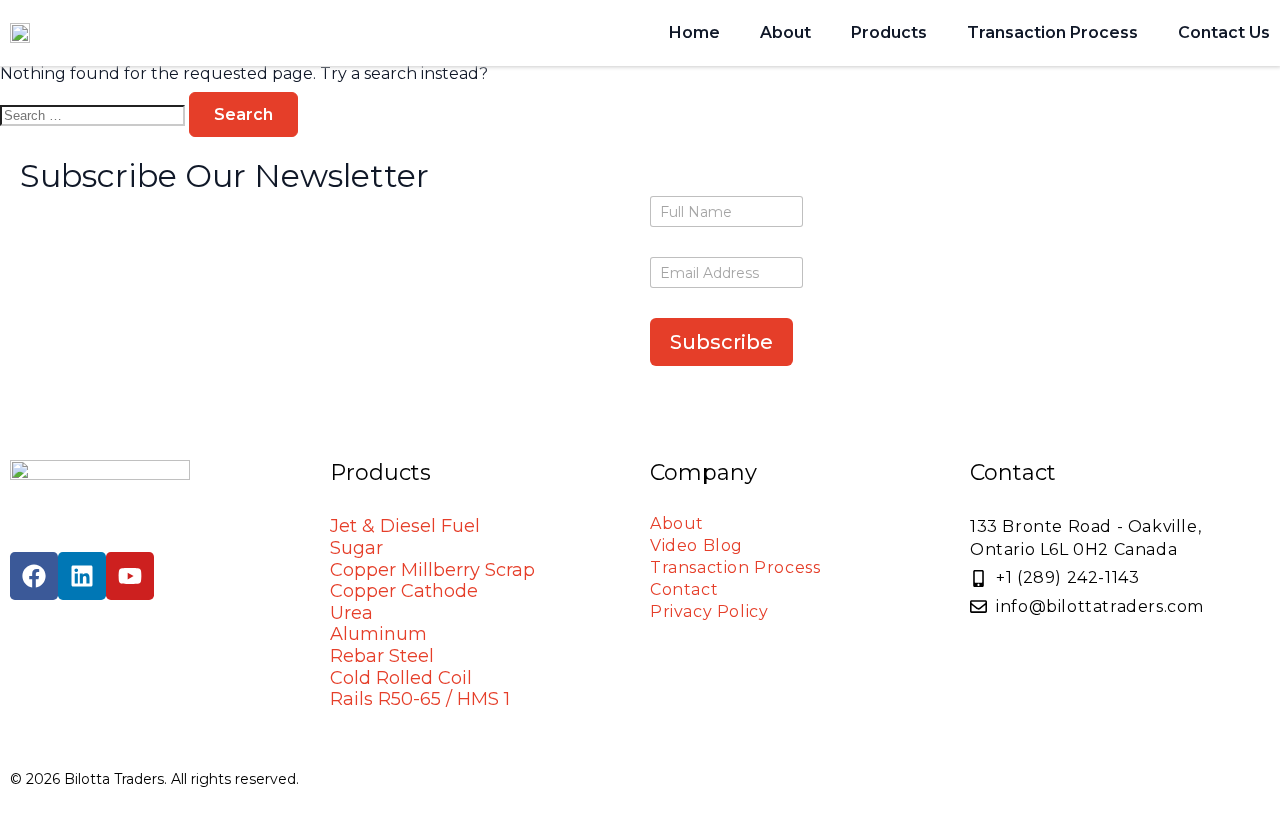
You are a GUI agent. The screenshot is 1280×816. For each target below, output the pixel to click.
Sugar (356, 548)
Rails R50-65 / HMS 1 (420, 699)
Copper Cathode (404, 591)
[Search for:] (94, 114)
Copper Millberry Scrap (432, 570)
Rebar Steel (382, 656)
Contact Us (1224, 32)
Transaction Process (1052, 32)
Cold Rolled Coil (401, 678)
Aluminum (378, 634)
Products (889, 32)
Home (694, 32)
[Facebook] (34, 576)
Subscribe (721, 342)
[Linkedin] (82, 576)
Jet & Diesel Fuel (405, 526)
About (785, 32)
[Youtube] (130, 576)
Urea (351, 613)
